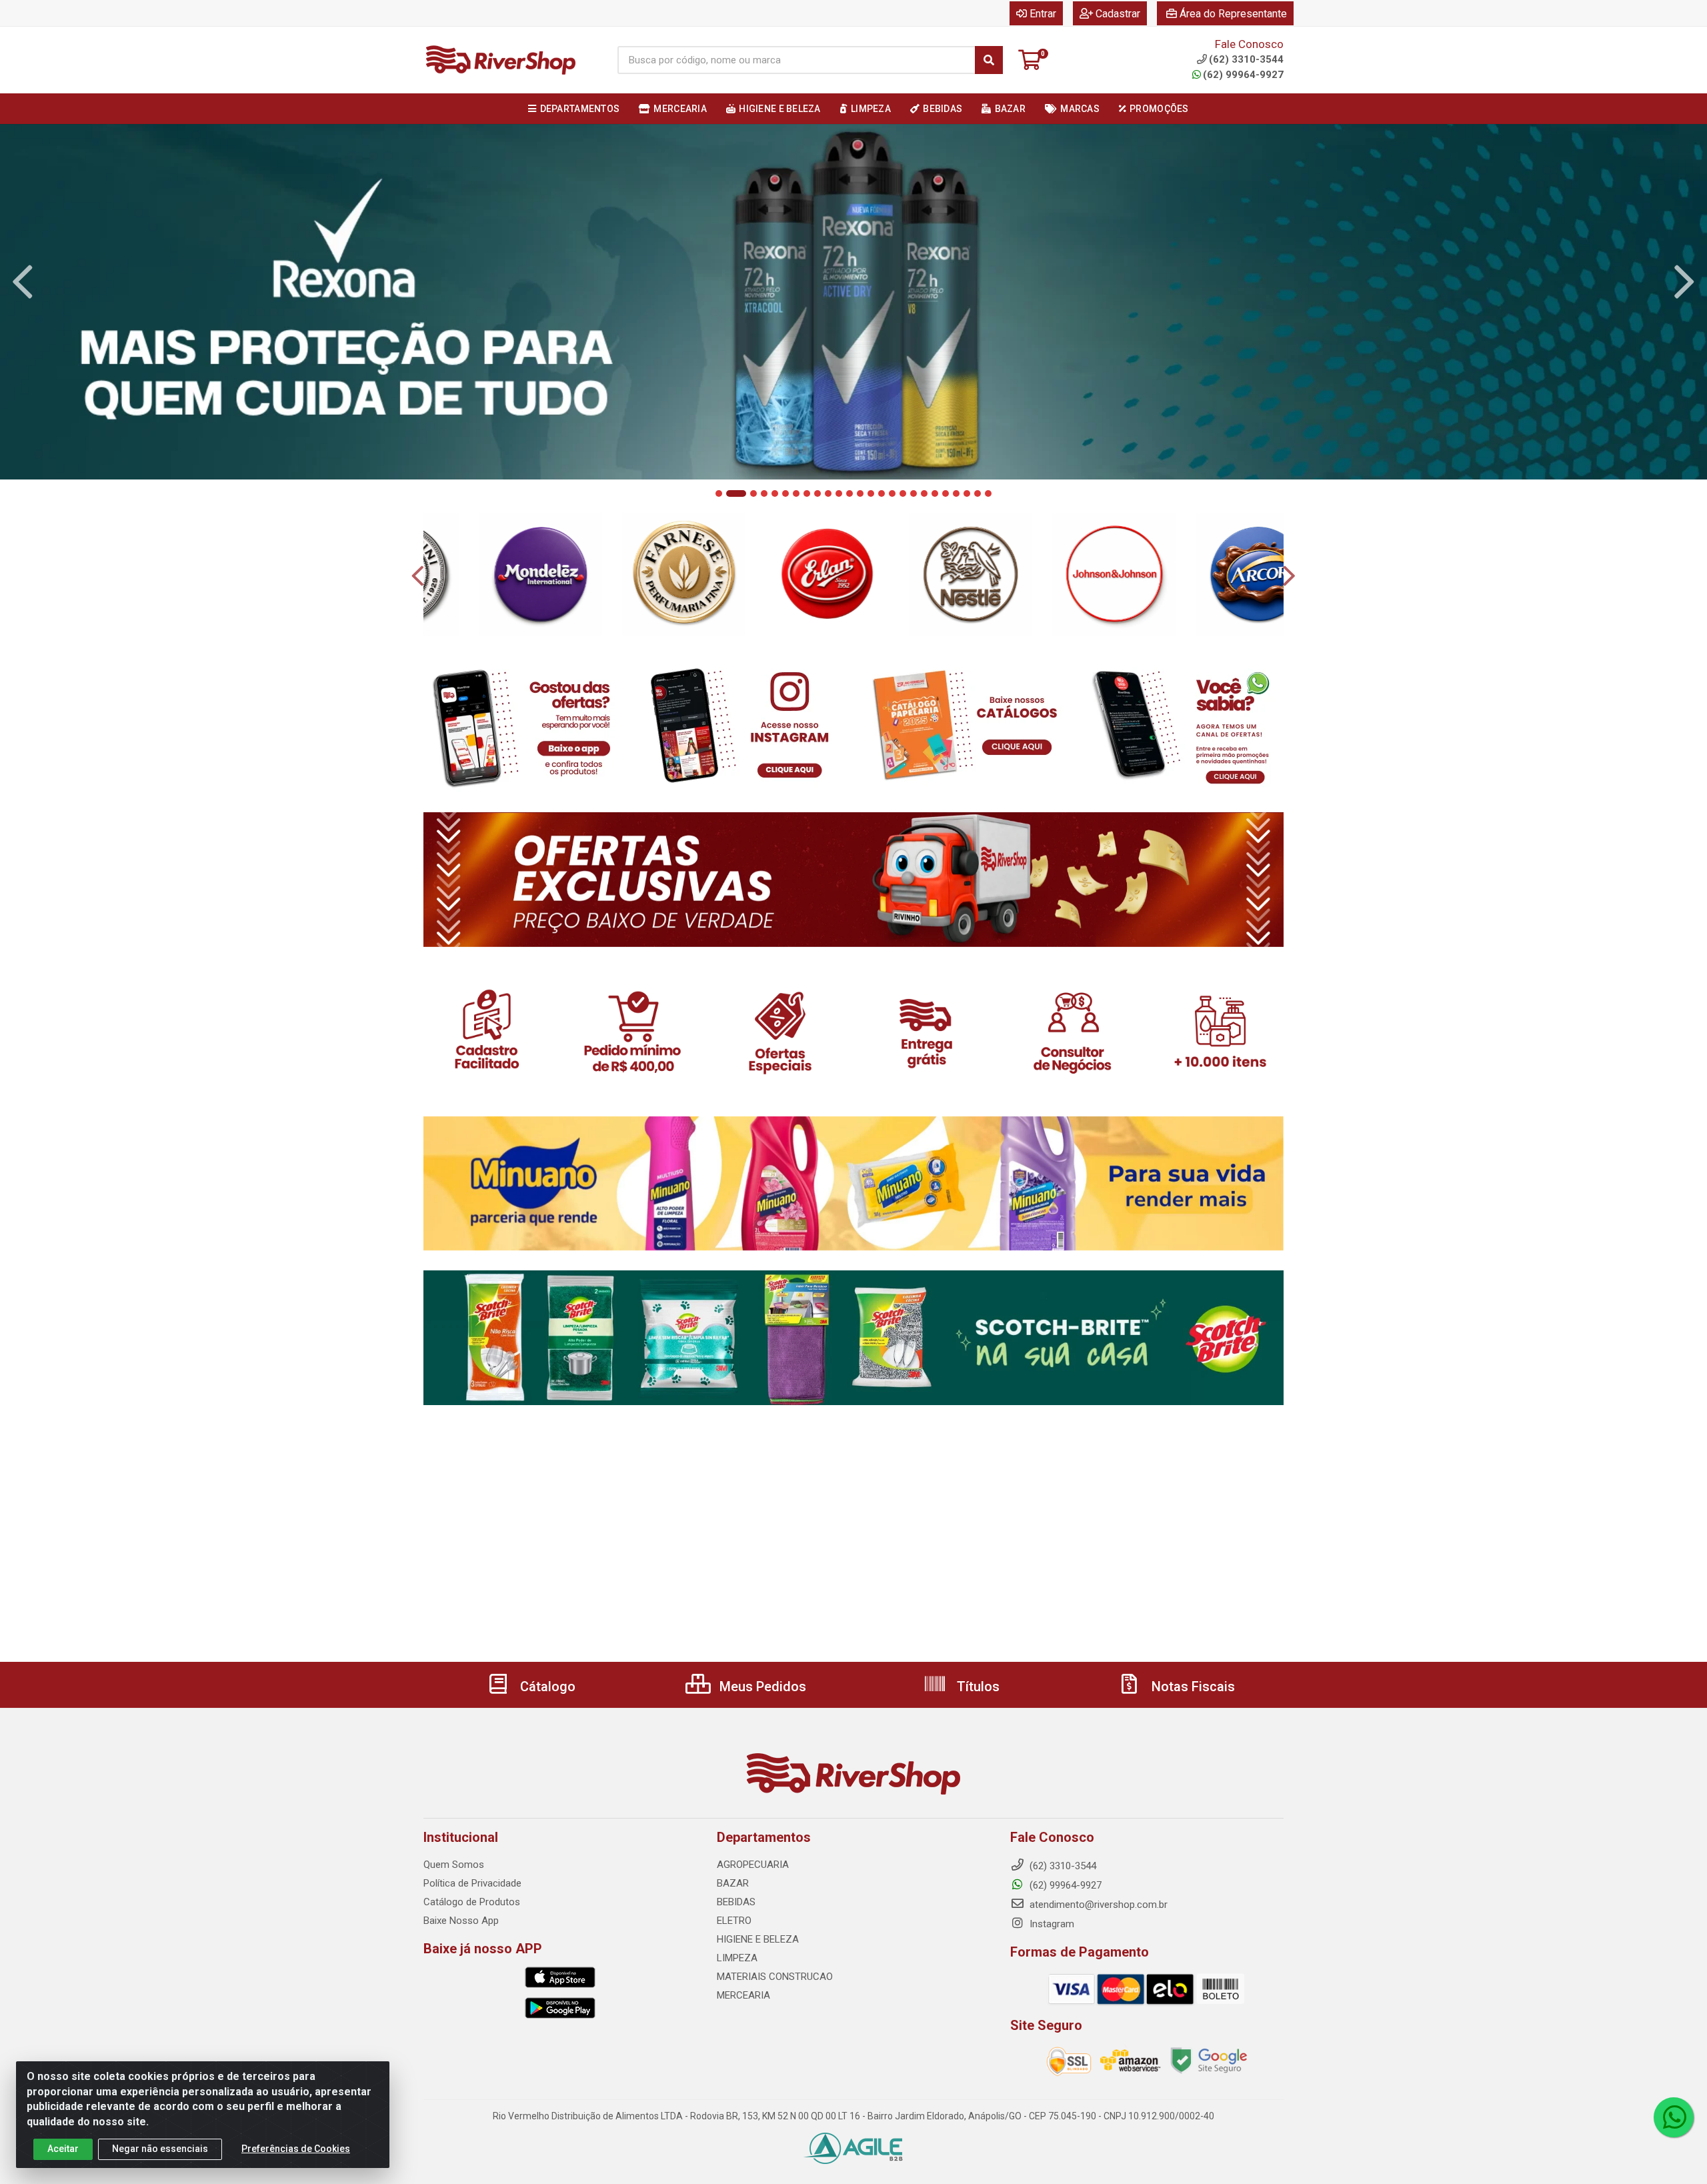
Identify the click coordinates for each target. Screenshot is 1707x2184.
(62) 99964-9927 (1243, 75)
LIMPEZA (737, 1958)
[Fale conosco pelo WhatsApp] (1674, 2117)
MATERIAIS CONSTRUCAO (775, 1977)
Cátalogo (546, 1687)
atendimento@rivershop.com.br (1097, 1905)
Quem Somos (454, 1865)
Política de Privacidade (472, 1883)
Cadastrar (1118, 14)
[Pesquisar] (989, 60)
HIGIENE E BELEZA (758, 1939)
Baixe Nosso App (461, 1921)
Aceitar (63, 2149)
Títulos (977, 1687)
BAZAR (733, 1883)
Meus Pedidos (761, 1687)
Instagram (1051, 1924)
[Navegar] (23, 282)
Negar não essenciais (160, 2149)
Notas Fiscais (1192, 1687)
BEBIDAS (736, 1902)
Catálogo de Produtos (472, 1902)
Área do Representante (1233, 14)
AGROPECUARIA (753, 1865)
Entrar (1043, 14)
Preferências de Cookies (296, 2149)
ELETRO (734, 1921)
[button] (719, 493)
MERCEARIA (743, 1995)
